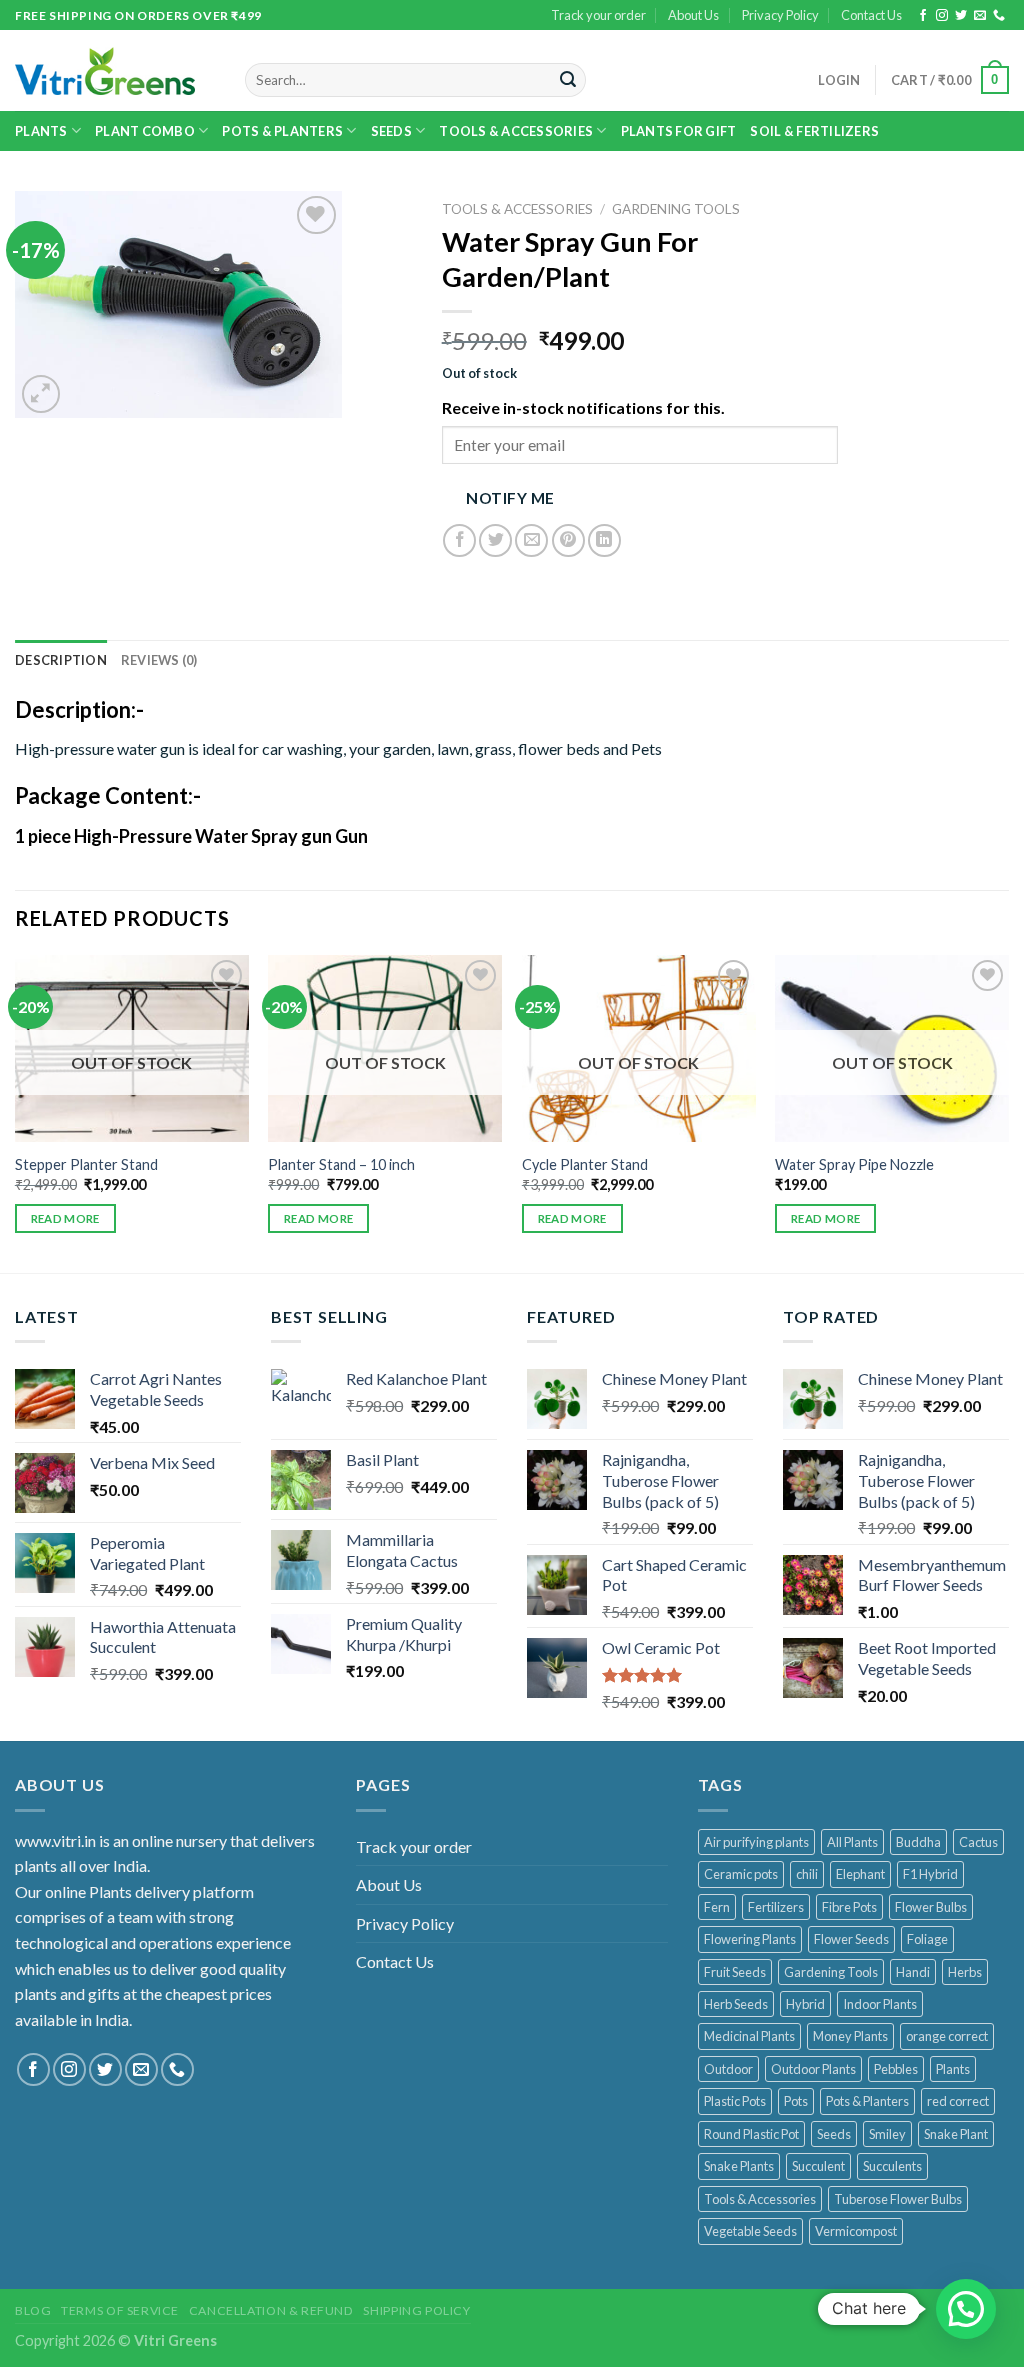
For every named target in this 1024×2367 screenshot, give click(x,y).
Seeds (834, 2134)
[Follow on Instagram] (942, 16)
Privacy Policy (780, 15)
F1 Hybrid (930, 1874)
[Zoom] (41, 394)
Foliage (927, 1939)
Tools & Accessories (516, 131)
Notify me (510, 498)
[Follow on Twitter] (961, 16)
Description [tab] (61, 660)
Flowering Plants (750, 1939)
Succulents (892, 2166)
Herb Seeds (736, 2004)
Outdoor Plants (813, 2069)
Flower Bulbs (931, 1907)
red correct (958, 2101)
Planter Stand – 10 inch (341, 1164)
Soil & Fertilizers (814, 131)
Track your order (598, 15)
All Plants (852, 1842)
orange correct (947, 2036)
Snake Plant (956, 2134)
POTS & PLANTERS (282, 131)
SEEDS (391, 131)
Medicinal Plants (749, 2036)
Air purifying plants (756, 1842)
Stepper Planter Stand (86, 1164)
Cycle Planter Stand (585, 1164)
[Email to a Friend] (531, 540)
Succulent (818, 2166)
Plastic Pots (735, 2101)
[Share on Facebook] (459, 540)
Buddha (918, 1842)
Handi (913, 1972)
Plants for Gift (679, 131)
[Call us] (999, 16)
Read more (65, 1218)
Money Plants (850, 2036)
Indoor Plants (880, 2004)
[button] (966, 2309)
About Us (693, 15)
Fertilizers (776, 1907)
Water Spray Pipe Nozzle (854, 1164)
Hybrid (805, 2004)
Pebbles (896, 2069)
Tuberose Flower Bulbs (898, 2199)
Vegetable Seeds (750, 2231)
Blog (33, 2310)
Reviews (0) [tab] (159, 660)
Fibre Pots (849, 1907)
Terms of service (120, 2310)
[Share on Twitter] (495, 540)
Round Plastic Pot (751, 2134)
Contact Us (871, 15)
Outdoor (728, 2069)
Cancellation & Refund (271, 2310)
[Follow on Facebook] (923, 16)
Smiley (887, 2134)
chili (807, 1874)
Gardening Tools (676, 209)
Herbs (965, 1972)
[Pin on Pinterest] (568, 540)
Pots (796, 2101)
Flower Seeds (851, 1939)
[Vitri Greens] (105, 71)
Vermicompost (856, 2231)
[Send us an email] (980, 16)
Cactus (978, 1842)
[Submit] (568, 80)
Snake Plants (739, 2166)
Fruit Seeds (735, 1972)
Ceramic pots (741, 1874)
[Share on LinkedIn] (604, 540)
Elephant (860, 1874)
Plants (41, 131)
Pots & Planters (867, 2101)
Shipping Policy (416, 2310)
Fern (717, 1907)
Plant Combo (145, 131)
